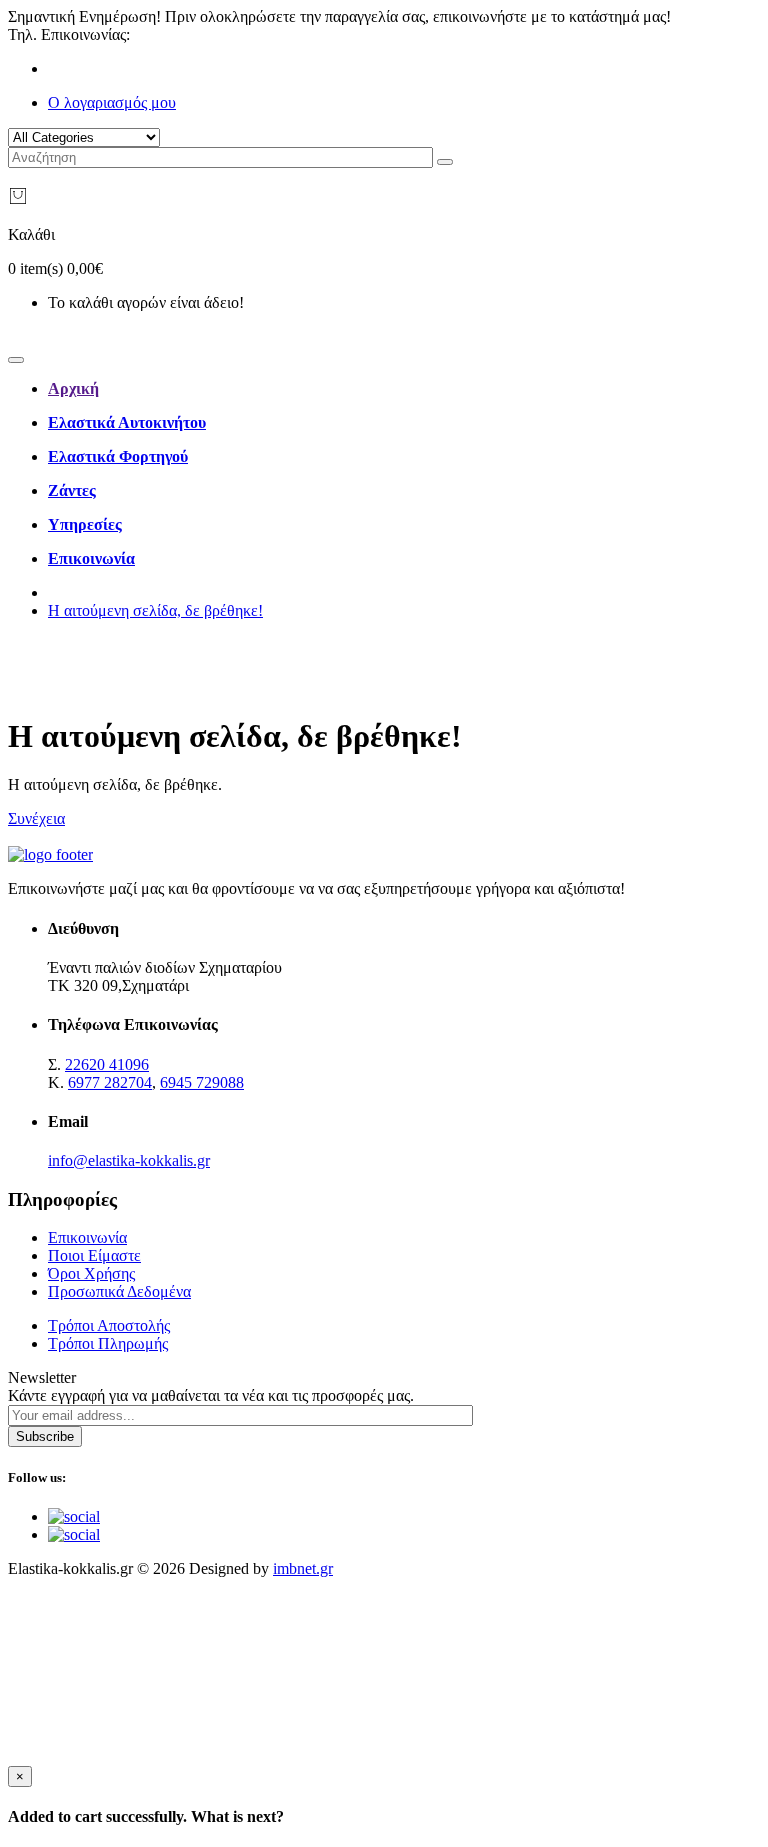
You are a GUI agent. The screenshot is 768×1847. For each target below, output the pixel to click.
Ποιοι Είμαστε (94, 1255)
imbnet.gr (303, 1568)
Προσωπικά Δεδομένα (119, 1291)
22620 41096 (176, 34)
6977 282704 (110, 1082)
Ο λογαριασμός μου (112, 102)
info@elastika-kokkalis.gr (129, 1160)
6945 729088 (202, 1082)
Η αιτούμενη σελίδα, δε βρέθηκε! (155, 610)
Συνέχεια (36, 818)
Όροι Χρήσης (91, 1273)
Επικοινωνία (87, 1237)
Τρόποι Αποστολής (109, 1325)
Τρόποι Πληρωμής (108, 1343)
